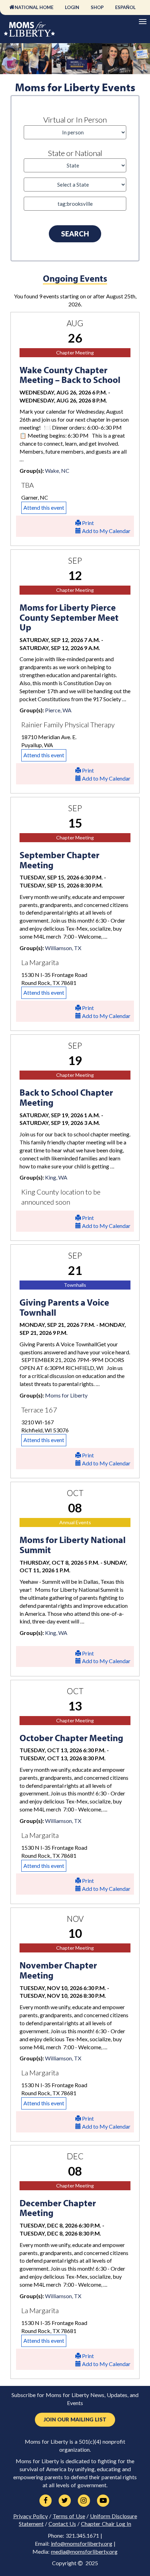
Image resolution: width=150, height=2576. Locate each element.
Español (125, 7)
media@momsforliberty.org (84, 2552)
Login (72, 7)
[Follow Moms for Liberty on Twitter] (65, 2501)
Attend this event (44, 507)
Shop (97, 7)
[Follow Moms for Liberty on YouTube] (103, 2501)
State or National (75, 153)
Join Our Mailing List (75, 2420)
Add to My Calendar (106, 531)
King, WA (56, 1177)
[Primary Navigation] (143, 22)
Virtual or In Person (75, 120)
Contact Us (62, 2524)
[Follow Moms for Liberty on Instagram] (84, 2501)
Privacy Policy (31, 2516)
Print (87, 523)
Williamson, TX (63, 948)
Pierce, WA (58, 710)
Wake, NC (57, 471)
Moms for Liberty (66, 1395)
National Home (34, 7)
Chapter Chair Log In (106, 2524)
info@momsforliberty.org (82, 2544)
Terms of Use (69, 2516)
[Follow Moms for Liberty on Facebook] (46, 2501)
